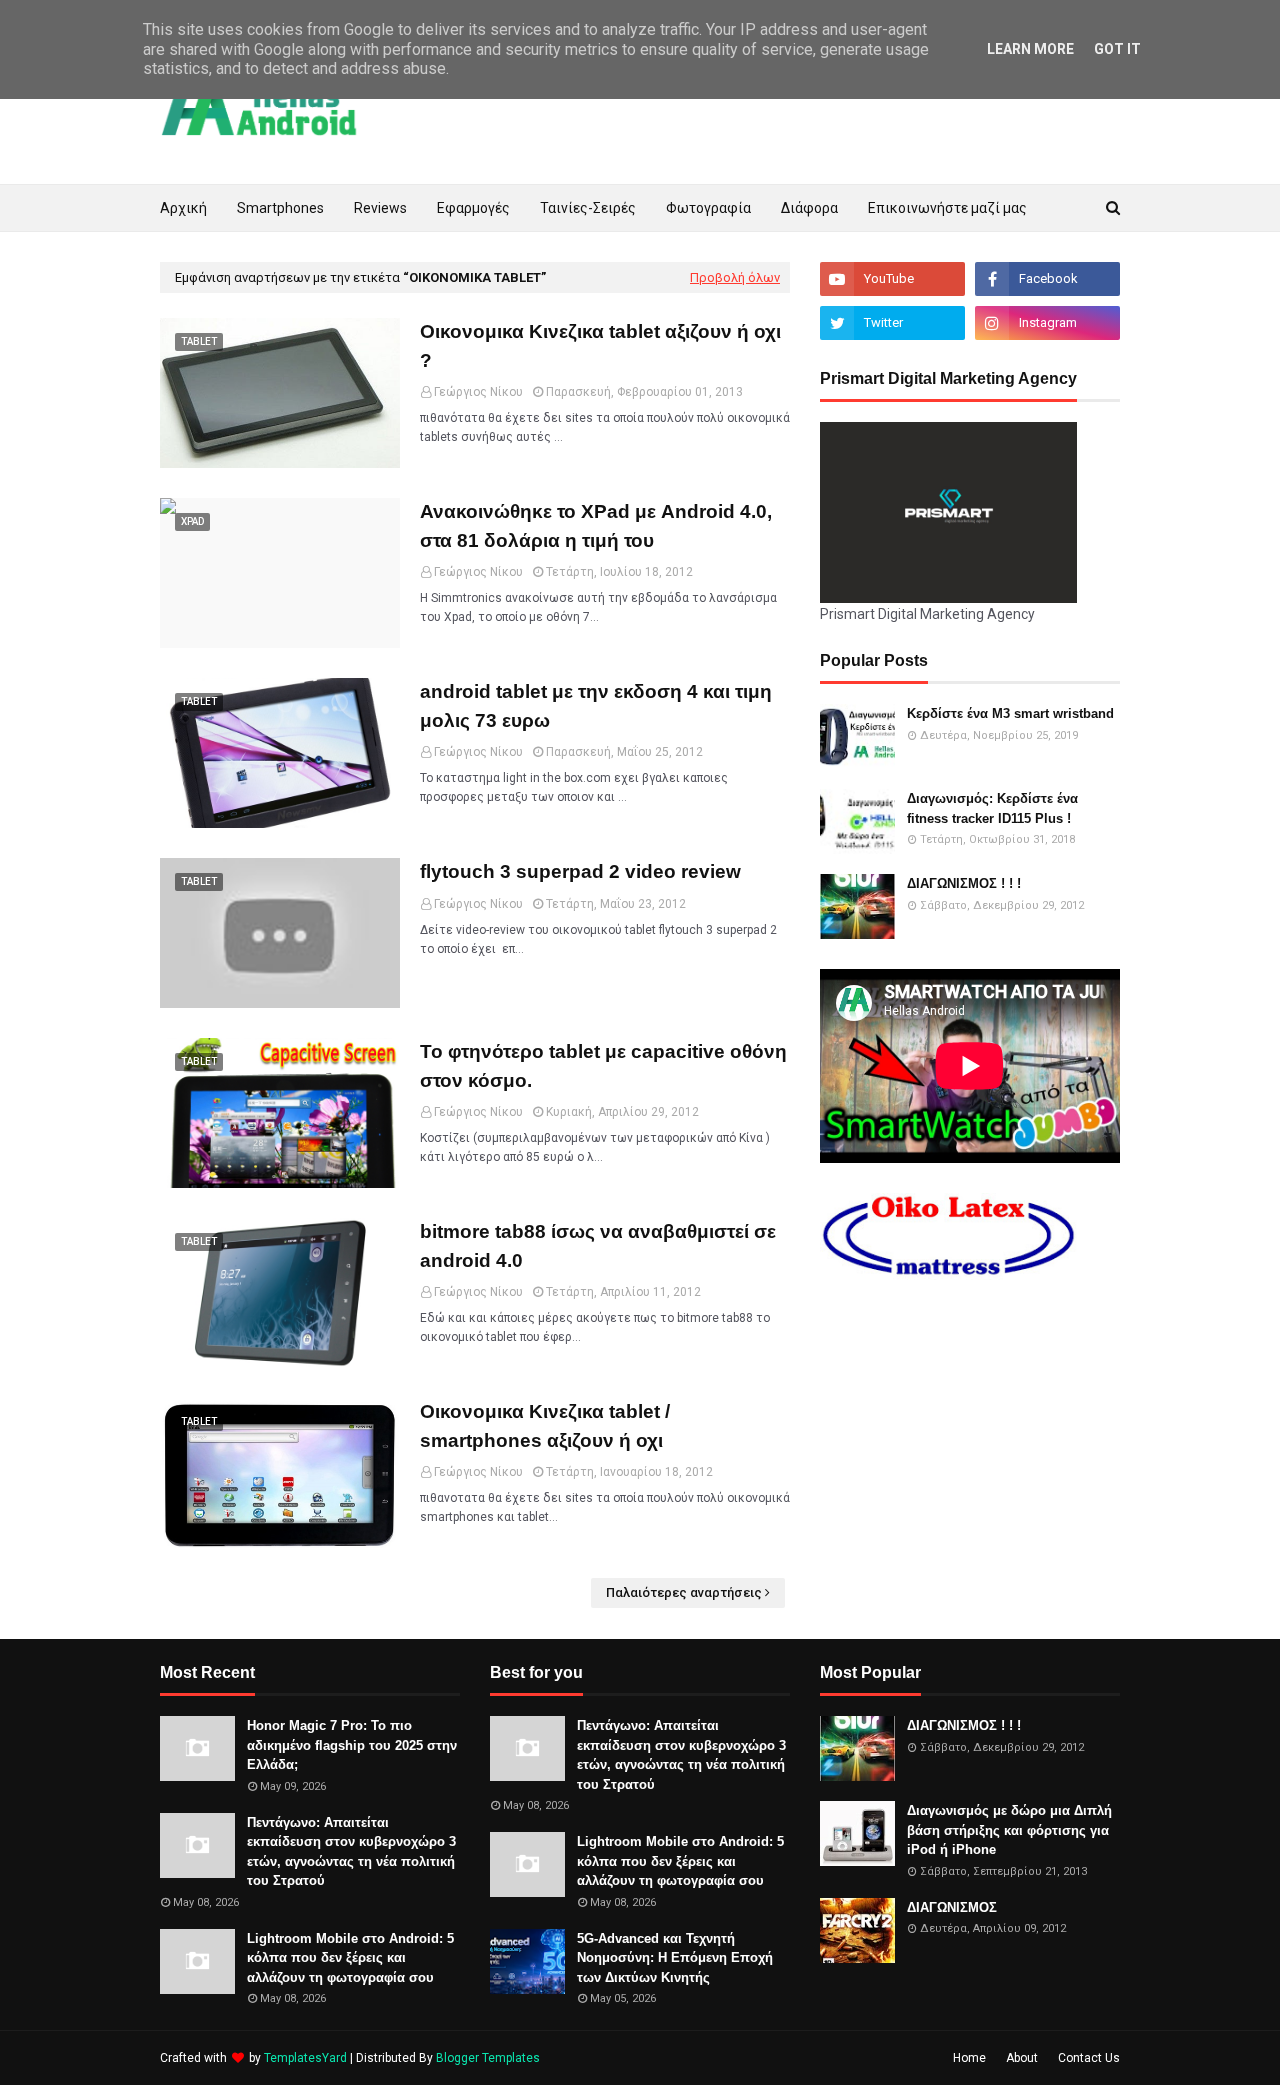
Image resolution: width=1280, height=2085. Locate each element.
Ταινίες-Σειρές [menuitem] (588, 208)
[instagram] (1047, 323)
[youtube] (892, 279)
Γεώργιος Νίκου (478, 392)
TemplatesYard (305, 2058)
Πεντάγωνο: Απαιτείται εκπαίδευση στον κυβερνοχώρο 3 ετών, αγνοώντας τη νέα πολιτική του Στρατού (351, 1852)
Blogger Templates (488, 2058)
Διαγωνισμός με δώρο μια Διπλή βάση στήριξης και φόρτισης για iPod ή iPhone (1009, 1830)
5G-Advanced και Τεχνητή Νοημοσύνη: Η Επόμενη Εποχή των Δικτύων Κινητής (675, 1958)
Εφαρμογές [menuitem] (473, 208)
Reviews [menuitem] (380, 208)
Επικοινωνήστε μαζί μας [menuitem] (947, 208)
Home (969, 2058)
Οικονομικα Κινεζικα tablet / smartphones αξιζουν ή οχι (545, 1426)
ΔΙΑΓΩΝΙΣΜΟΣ (952, 1907)
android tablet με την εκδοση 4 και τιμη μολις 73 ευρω (596, 706)
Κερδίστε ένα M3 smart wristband (1010, 713)
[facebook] (1047, 279)
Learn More (1030, 49)
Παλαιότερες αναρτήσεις (684, 1592)
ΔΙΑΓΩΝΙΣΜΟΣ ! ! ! (964, 883)
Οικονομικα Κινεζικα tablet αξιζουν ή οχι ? (600, 346)
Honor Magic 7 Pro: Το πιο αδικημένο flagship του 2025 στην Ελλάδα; (352, 1745)
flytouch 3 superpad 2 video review (580, 871)
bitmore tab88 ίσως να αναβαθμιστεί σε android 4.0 (598, 1246)
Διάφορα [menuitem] (809, 208)
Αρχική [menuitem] (183, 208)
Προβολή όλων (735, 277)
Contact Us (1089, 2058)
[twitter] (892, 323)
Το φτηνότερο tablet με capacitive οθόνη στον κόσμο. (603, 1066)
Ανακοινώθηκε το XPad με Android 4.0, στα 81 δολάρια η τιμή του (596, 526)
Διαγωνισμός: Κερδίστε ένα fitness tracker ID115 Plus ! (992, 808)
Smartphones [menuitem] (280, 208)
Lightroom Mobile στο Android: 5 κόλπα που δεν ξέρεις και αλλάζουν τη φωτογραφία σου (350, 1958)
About (1022, 2058)
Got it (1117, 49)
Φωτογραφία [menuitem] (708, 208)
